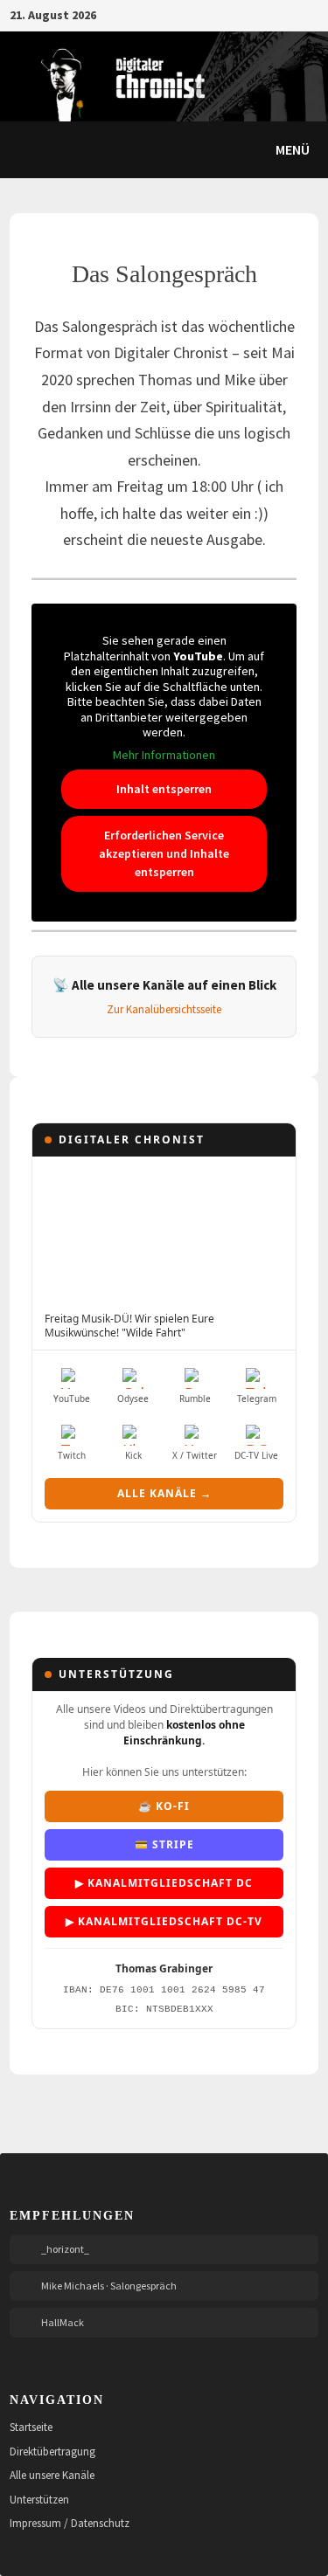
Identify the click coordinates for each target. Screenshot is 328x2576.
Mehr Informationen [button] (164, 755)
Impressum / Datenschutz (70, 2523)
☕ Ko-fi (164, 1806)
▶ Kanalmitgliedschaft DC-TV (164, 1921)
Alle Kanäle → (164, 1493)
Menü (291, 149)
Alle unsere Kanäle (52, 2475)
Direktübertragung (52, 2452)
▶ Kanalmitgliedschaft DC (164, 1883)
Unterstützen (39, 2500)
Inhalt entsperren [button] (164, 789)
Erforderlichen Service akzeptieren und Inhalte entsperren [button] (164, 853)
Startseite (31, 2427)
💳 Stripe (164, 1844)
